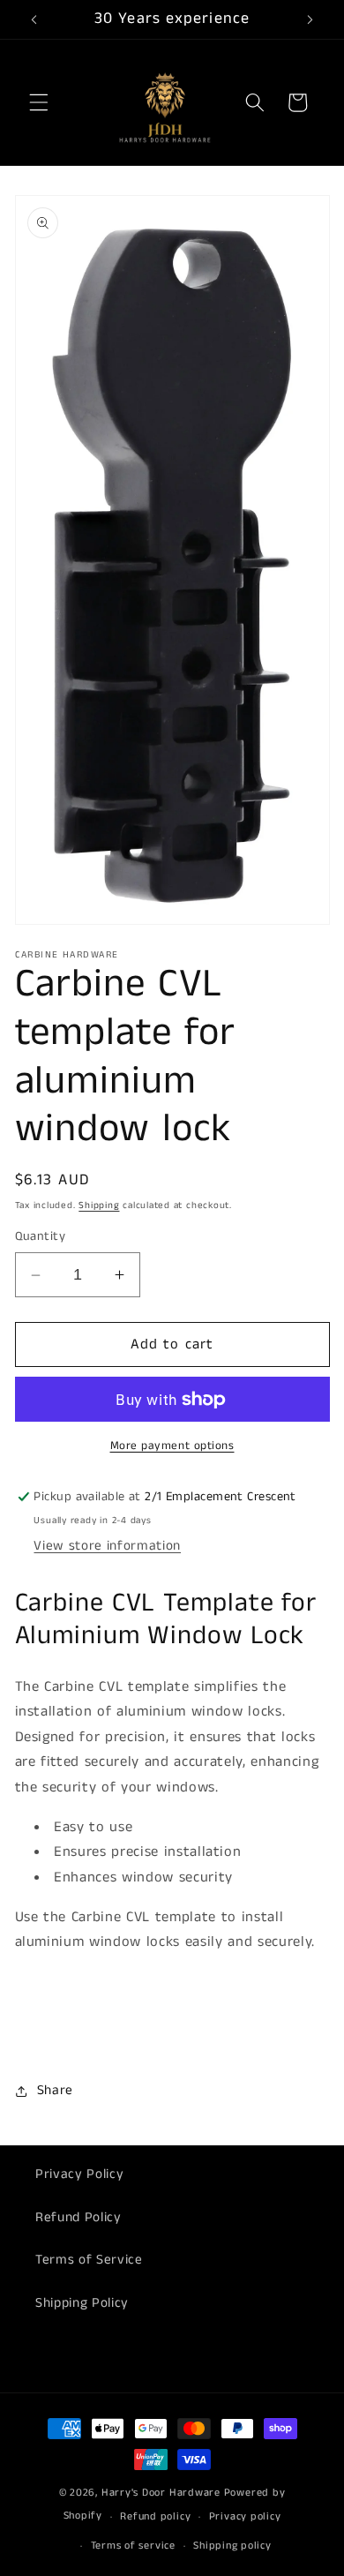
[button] (39, 102)
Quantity (41, 1236)
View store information (107, 1546)
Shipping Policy (82, 2303)
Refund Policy (79, 2218)
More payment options (172, 1446)
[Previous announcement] (34, 19)
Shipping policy (232, 2546)
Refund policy (155, 2516)
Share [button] (55, 2091)
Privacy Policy (79, 2174)
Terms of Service (89, 2260)
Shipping (99, 1205)
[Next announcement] (310, 19)
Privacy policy (245, 2516)
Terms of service (133, 2546)
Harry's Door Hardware (161, 2493)
